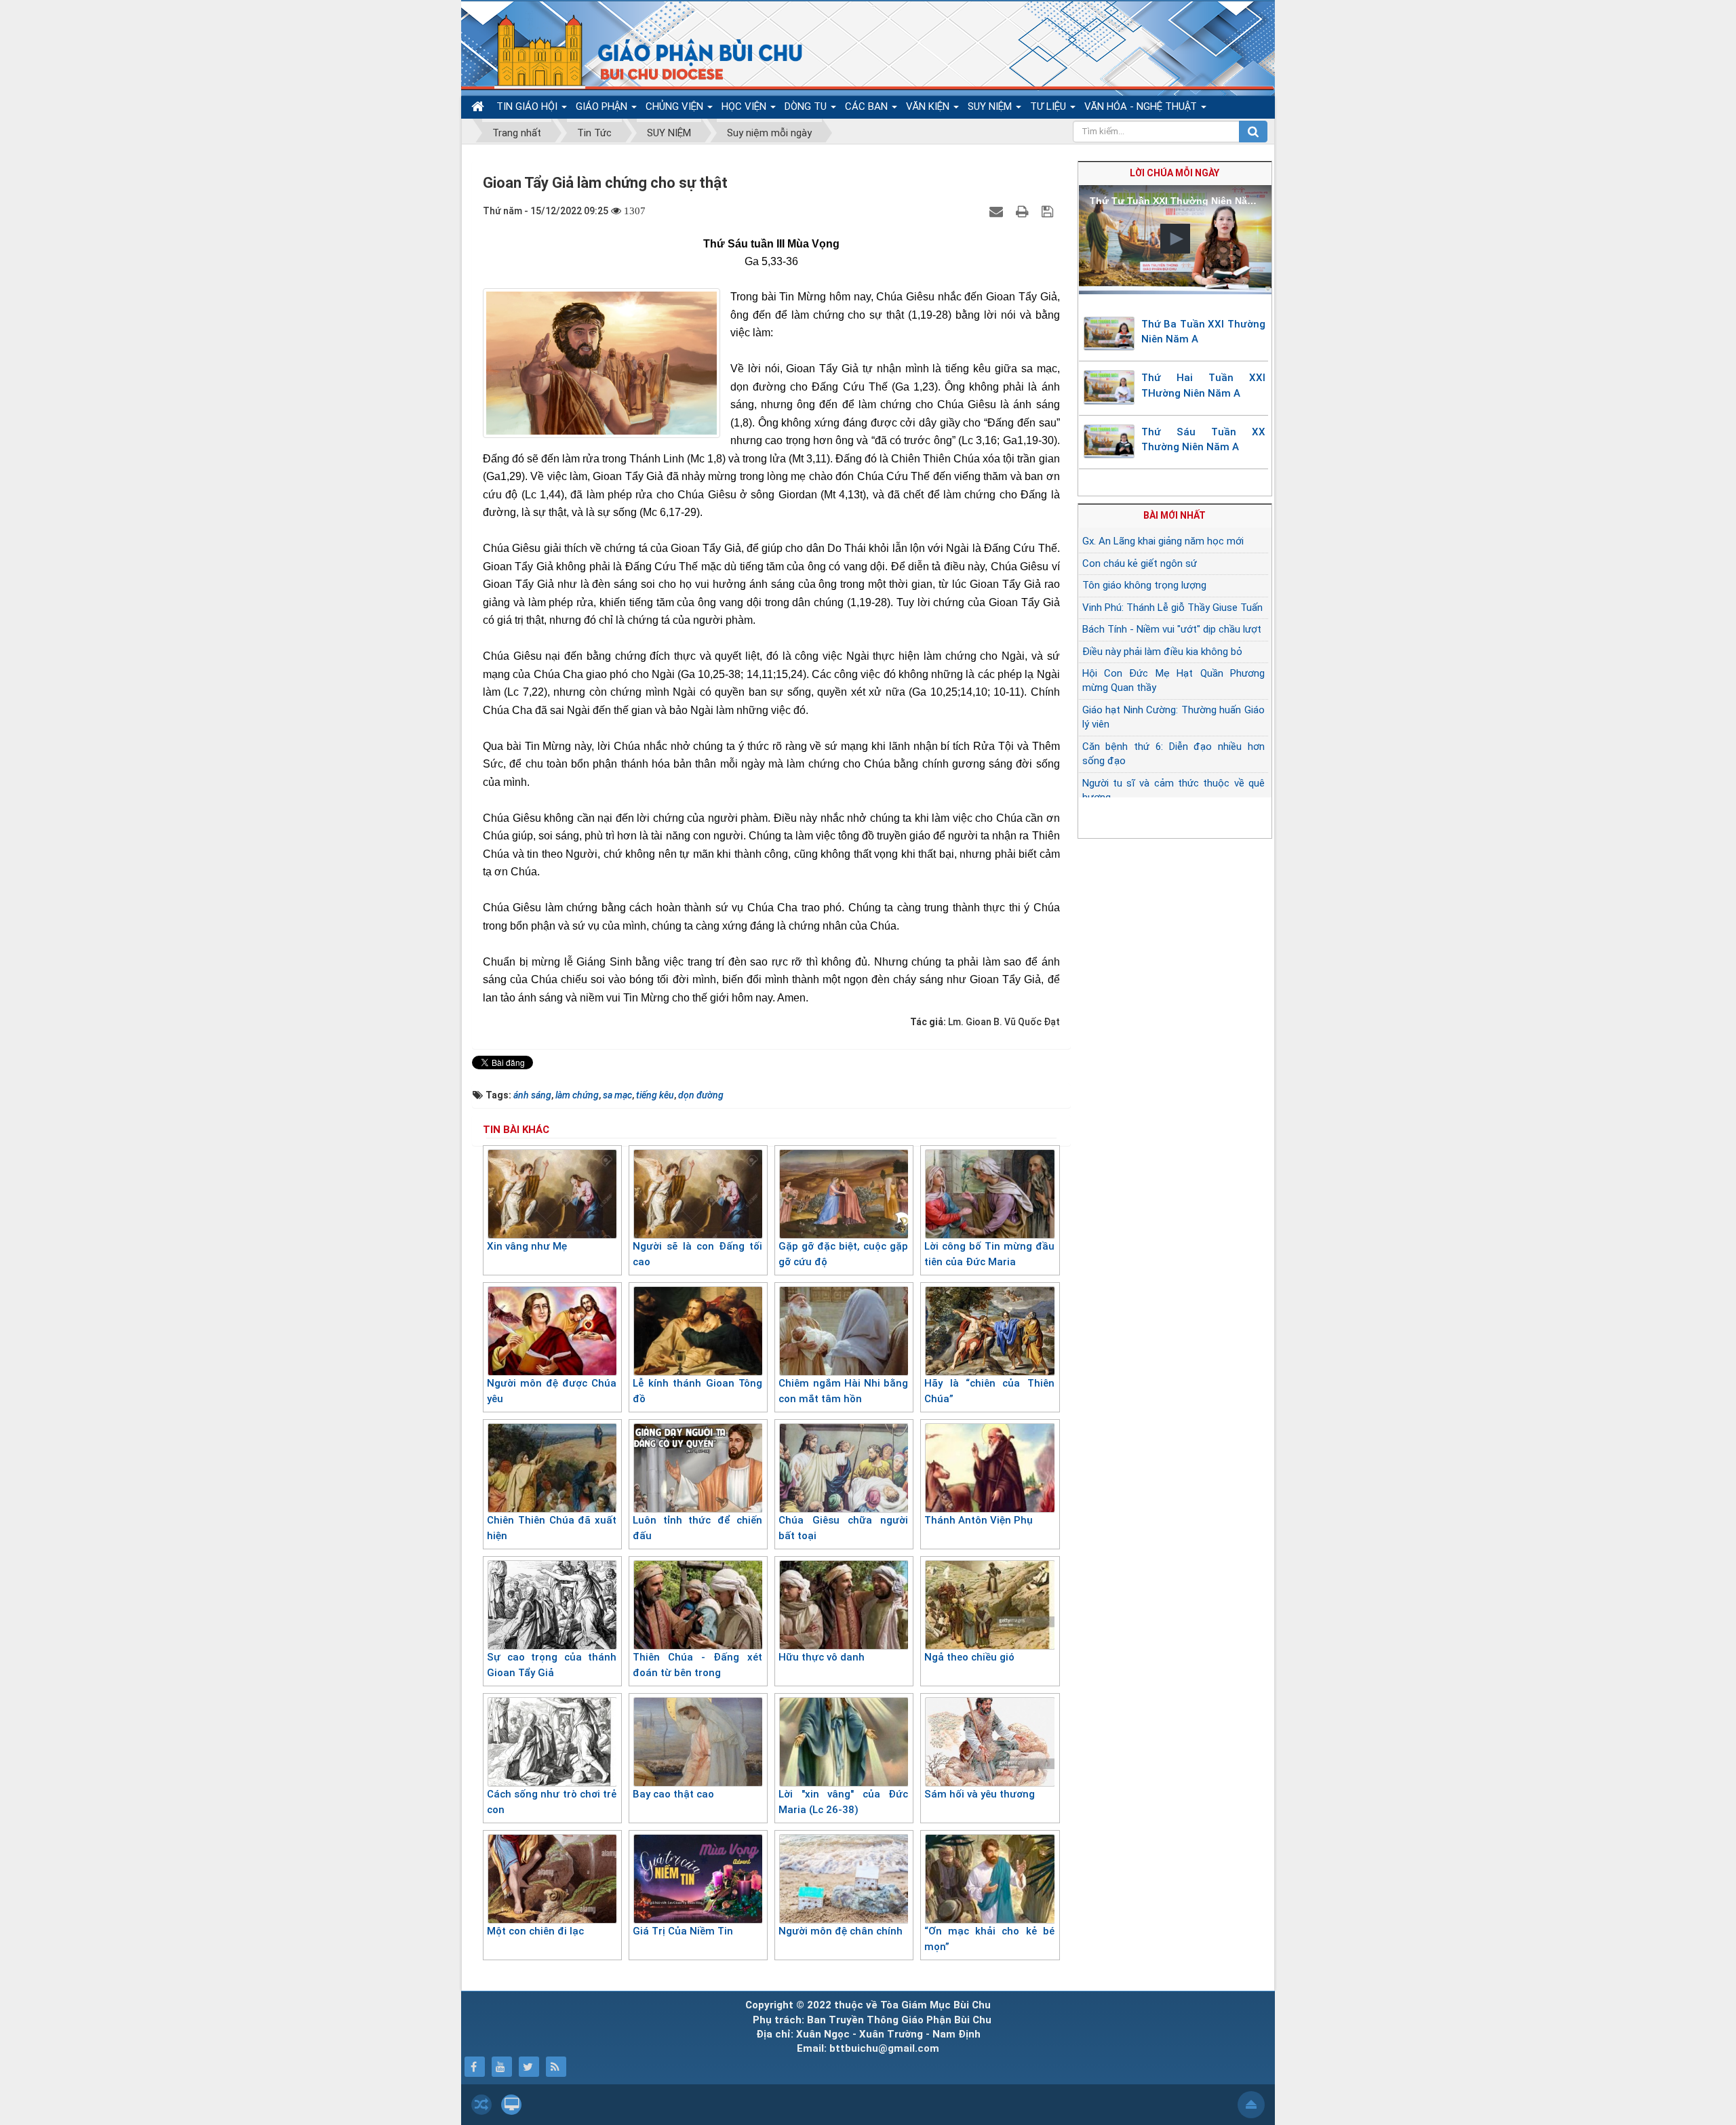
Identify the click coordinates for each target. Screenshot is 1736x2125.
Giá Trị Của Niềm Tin (683, 1931)
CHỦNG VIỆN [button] (676, 106)
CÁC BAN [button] (868, 106)
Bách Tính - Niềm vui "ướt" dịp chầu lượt (1172, 629)
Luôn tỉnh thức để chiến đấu (697, 1528)
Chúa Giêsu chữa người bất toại (843, 1528)
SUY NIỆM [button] (991, 106)
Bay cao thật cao (673, 1794)
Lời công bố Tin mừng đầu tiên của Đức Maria (989, 1254)
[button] (1175, 239)
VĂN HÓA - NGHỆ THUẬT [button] (1142, 106)
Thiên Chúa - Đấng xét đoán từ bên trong (697, 1665)
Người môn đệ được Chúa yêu (552, 1391)
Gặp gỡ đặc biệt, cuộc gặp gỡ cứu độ (843, 1254)
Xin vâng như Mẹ (527, 1246)
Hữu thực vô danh (822, 1657)
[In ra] (1024, 211)
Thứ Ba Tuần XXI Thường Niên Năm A (1204, 332)
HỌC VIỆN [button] (745, 106)
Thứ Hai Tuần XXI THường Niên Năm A (1204, 385)
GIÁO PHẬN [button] (603, 106)
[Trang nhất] (479, 107)
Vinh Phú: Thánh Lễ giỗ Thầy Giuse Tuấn (1172, 608)
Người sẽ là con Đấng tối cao (697, 1254)
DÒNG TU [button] (807, 106)
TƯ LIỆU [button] (1049, 106)
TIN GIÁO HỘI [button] (528, 106)
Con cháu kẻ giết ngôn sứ (1140, 563)
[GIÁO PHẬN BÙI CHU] (640, 51)
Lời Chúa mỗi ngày (1175, 173)
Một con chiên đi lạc (535, 1931)
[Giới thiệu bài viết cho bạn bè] (998, 211)
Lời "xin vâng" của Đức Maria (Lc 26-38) (843, 1802)
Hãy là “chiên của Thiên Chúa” (989, 1391)
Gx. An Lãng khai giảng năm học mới (1163, 541)
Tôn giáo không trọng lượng (1144, 585)
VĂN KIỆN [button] (929, 106)
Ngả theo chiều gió (969, 1657)
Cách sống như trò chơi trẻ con (552, 1802)
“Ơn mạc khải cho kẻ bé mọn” (989, 1939)
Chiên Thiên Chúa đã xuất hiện (552, 1528)
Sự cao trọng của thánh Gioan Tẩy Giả (552, 1665)
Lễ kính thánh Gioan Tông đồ (697, 1391)
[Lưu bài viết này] (1049, 211)
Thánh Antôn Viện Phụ (979, 1520)
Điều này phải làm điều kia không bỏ (1162, 652)
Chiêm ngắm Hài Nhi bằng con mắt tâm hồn (843, 1391)
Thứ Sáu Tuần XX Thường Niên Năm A (1204, 440)
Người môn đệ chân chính (841, 1931)
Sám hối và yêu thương (980, 1794)
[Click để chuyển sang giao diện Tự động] (481, 2105)
